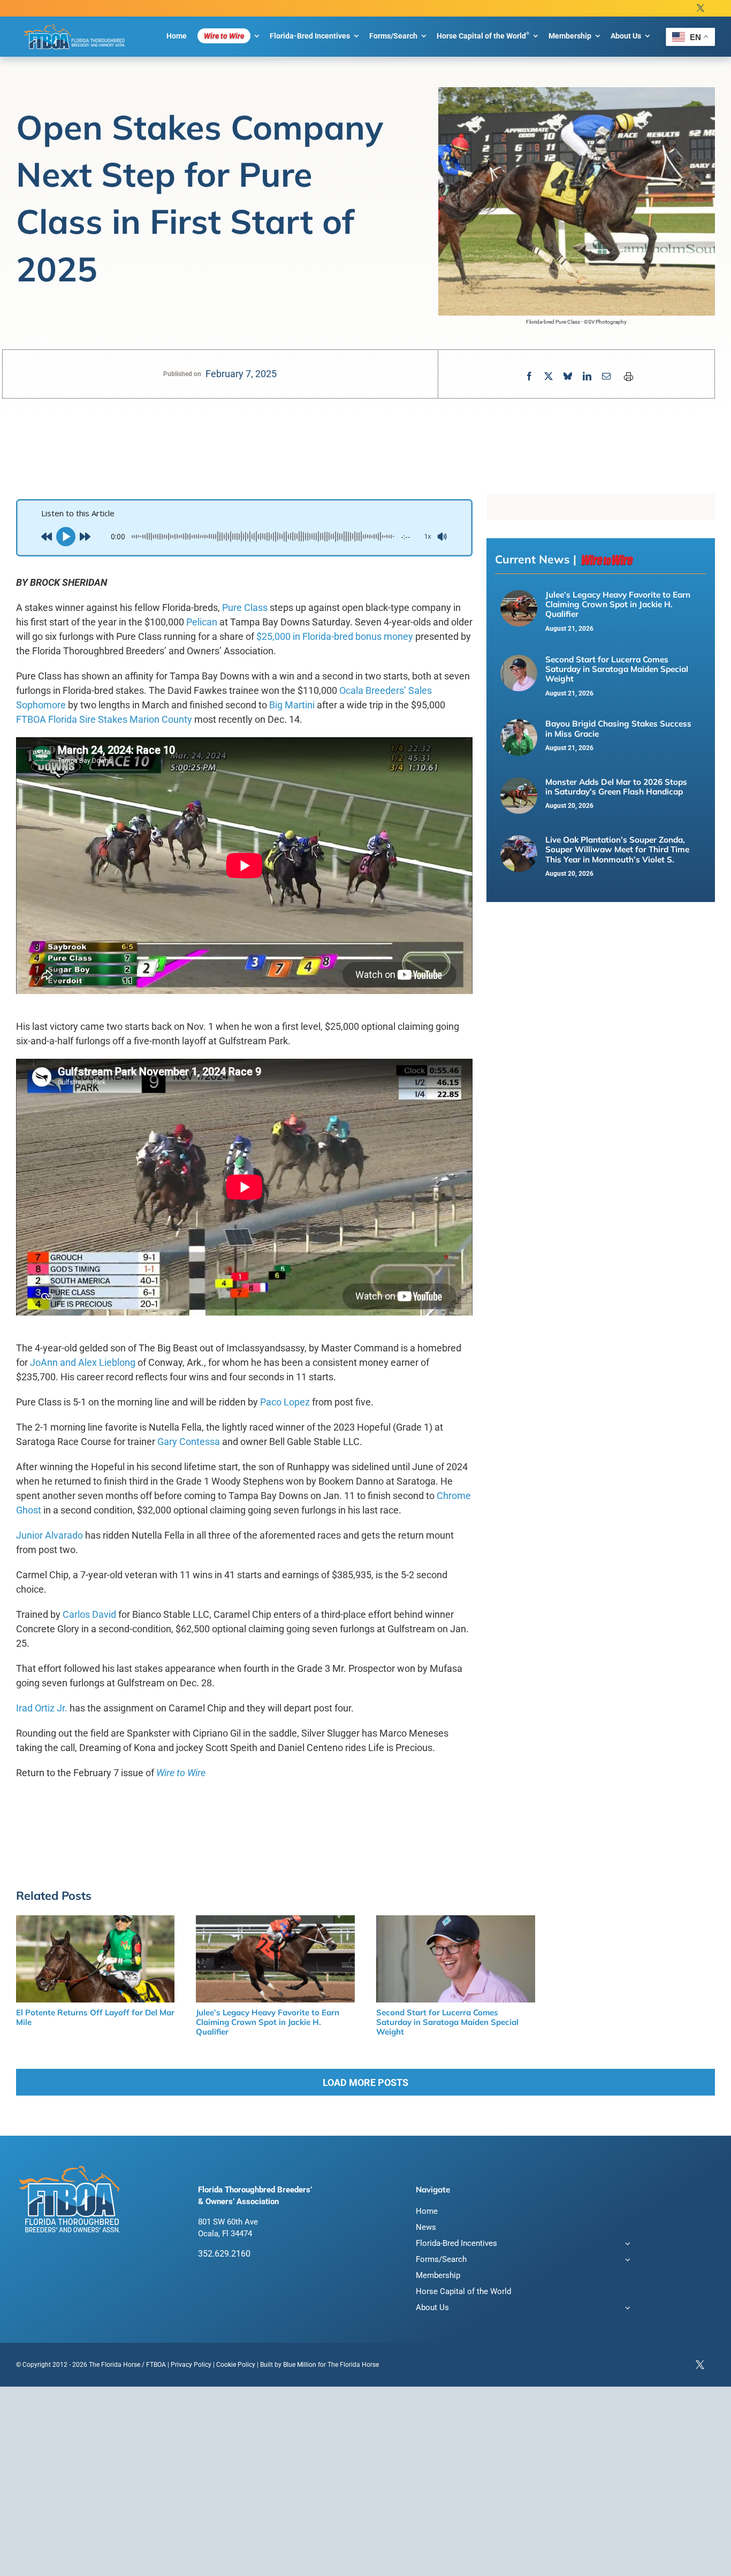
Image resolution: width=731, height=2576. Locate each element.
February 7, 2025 (241, 374)
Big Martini (292, 705)
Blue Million (300, 2365)
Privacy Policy (191, 2365)
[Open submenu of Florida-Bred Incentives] (626, 2245)
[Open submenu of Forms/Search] (626, 2261)
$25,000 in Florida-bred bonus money (335, 636)
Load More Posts (365, 2082)
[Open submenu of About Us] (626, 2309)
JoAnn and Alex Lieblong (83, 1362)
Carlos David (89, 1614)
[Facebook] (529, 376)
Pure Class (245, 607)
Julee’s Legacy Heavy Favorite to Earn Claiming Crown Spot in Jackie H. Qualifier (618, 605)
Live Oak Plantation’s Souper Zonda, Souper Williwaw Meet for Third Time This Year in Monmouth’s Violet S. (617, 850)
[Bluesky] (568, 376)
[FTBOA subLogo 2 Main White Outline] (75, 25)
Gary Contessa (189, 1442)
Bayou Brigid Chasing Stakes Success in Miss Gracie (618, 728)
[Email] (606, 376)
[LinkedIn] (587, 376)
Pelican (202, 622)
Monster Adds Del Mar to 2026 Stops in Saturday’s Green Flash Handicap (616, 787)
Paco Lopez (285, 1402)
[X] (549, 376)
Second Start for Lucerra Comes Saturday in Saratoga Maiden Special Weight (617, 669)
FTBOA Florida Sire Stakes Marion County (104, 719)
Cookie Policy (236, 2365)
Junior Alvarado (50, 1535)
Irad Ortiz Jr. (42, 1708)
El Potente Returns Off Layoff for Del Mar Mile (95, 2017)
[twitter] (700, 8)
